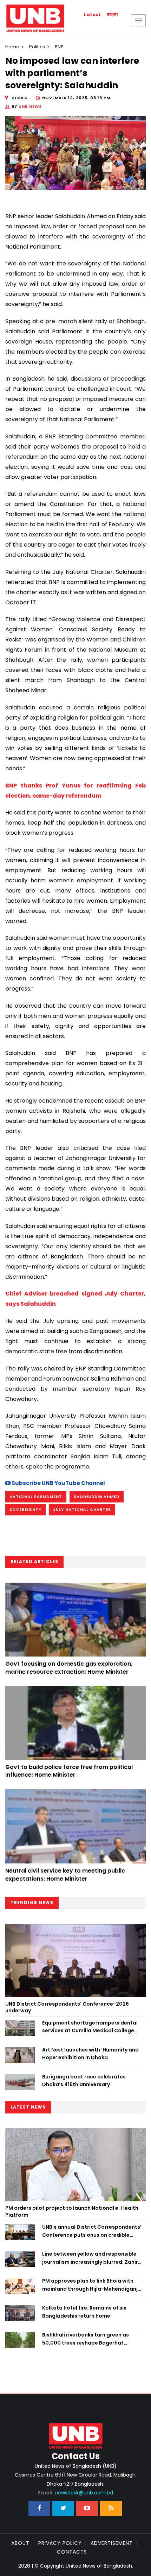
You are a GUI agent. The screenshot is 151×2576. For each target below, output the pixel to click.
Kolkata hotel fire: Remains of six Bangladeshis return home (84, 2312)
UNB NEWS (30, 106)
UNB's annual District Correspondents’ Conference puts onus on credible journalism (92, 2231)
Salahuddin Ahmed (97, 1497)
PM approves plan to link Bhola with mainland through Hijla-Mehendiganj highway (90, 2285)
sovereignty (25, 1509)
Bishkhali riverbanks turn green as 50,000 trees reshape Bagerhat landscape (86, 2339)
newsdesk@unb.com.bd (75, 2493)
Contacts (72, 2552)
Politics (37, 47)
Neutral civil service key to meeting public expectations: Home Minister (65, 1874)
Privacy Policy (60, 2543)
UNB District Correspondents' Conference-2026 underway (67, 2007)
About (20, 2543)
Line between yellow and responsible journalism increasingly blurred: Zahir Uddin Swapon (90, 2258)
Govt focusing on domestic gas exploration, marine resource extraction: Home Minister (69, 1668)
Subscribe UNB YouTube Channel (58, 1483)
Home (12, 47)
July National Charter (82, 1509)
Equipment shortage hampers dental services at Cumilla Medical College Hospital (90, 2027)
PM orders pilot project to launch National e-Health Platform (72, 2212)
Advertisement (112, 2543)
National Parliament (36, 1497)
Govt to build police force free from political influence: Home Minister (69, 1771)
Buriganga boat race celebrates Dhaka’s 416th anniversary (84, 2081)
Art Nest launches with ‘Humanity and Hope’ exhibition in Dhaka (90, 2054)
